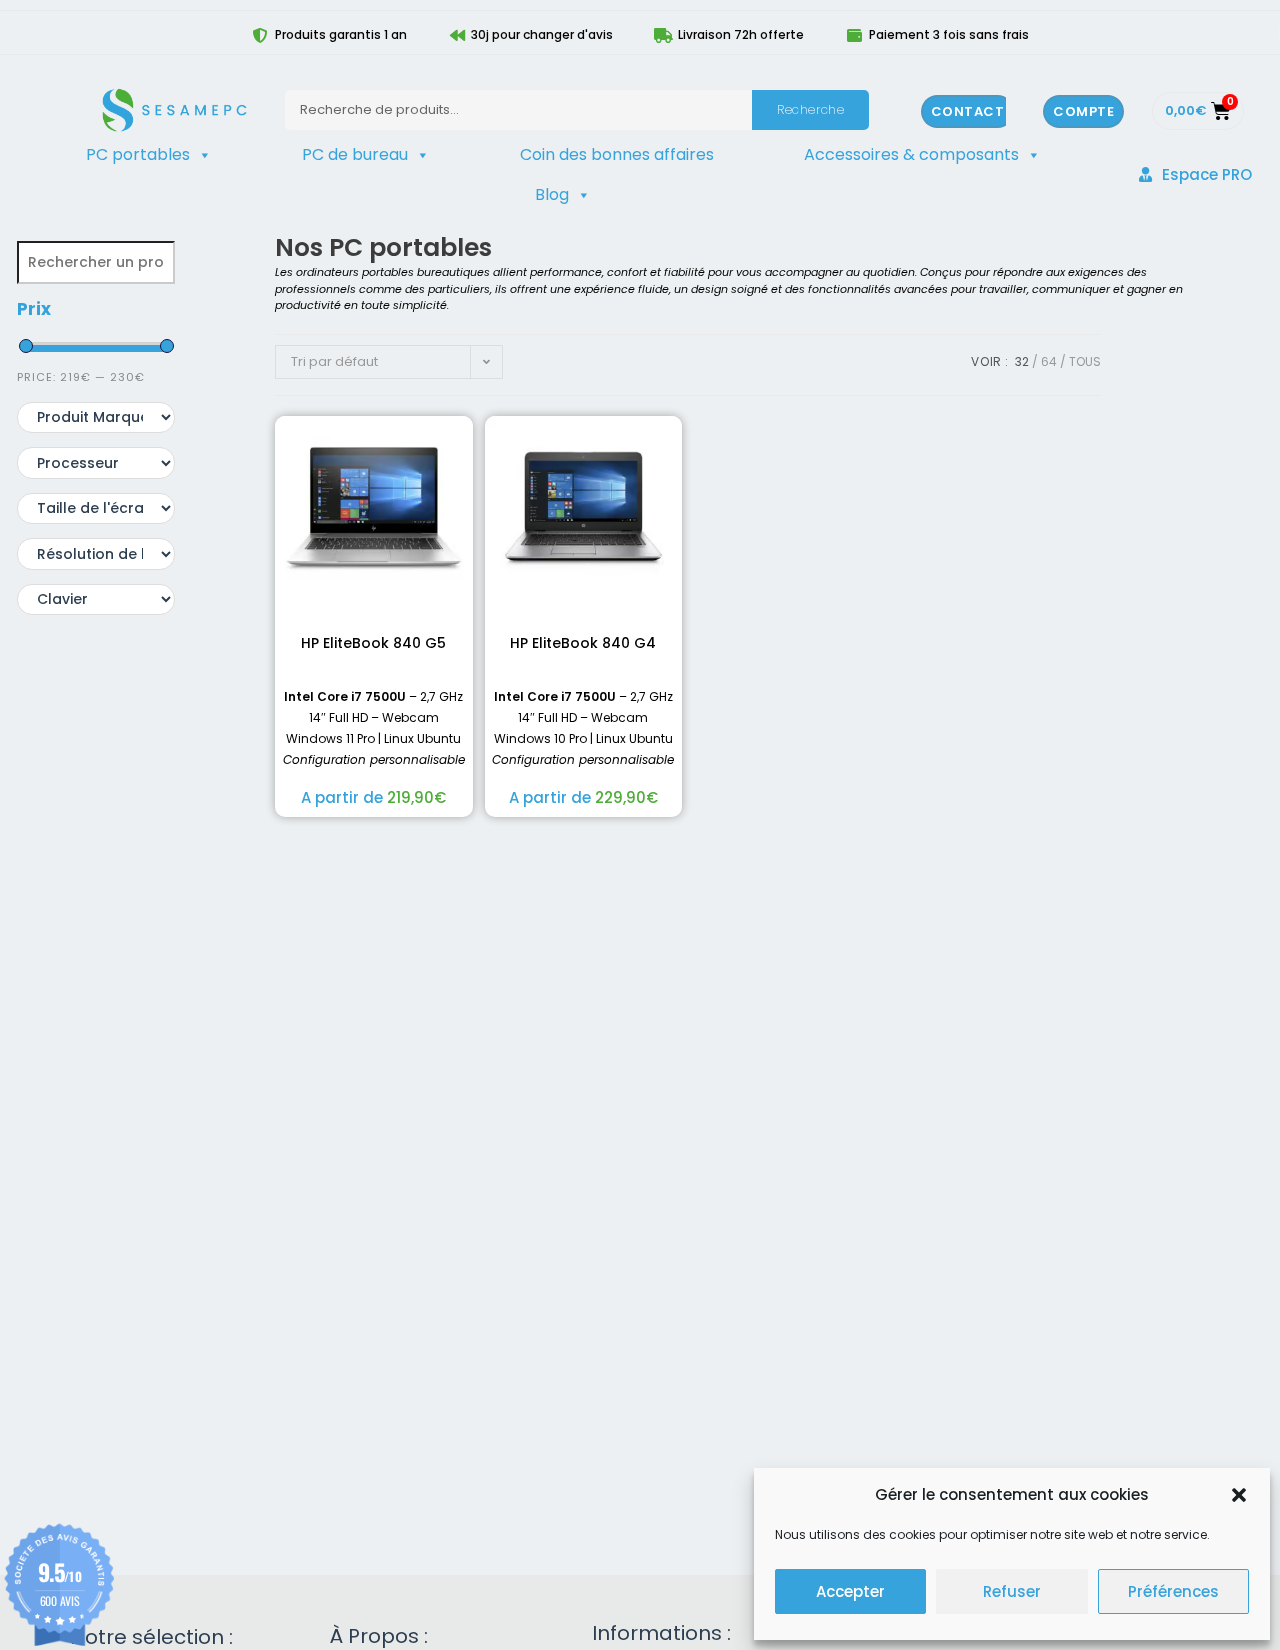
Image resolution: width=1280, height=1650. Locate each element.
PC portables (138, 154)
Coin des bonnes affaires (617, 154)
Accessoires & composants (911, 154)
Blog (552, 194)
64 (1049, 361)
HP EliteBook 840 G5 (373, 643)
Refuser (1012, 1591)
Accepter (850, 1591)
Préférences (1173, 1591)
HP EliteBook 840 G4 (583, 643)
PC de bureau (355, 154)
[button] (1239, 1495)
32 (1022, 361)
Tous (1085, 361)
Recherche (810, 109)
